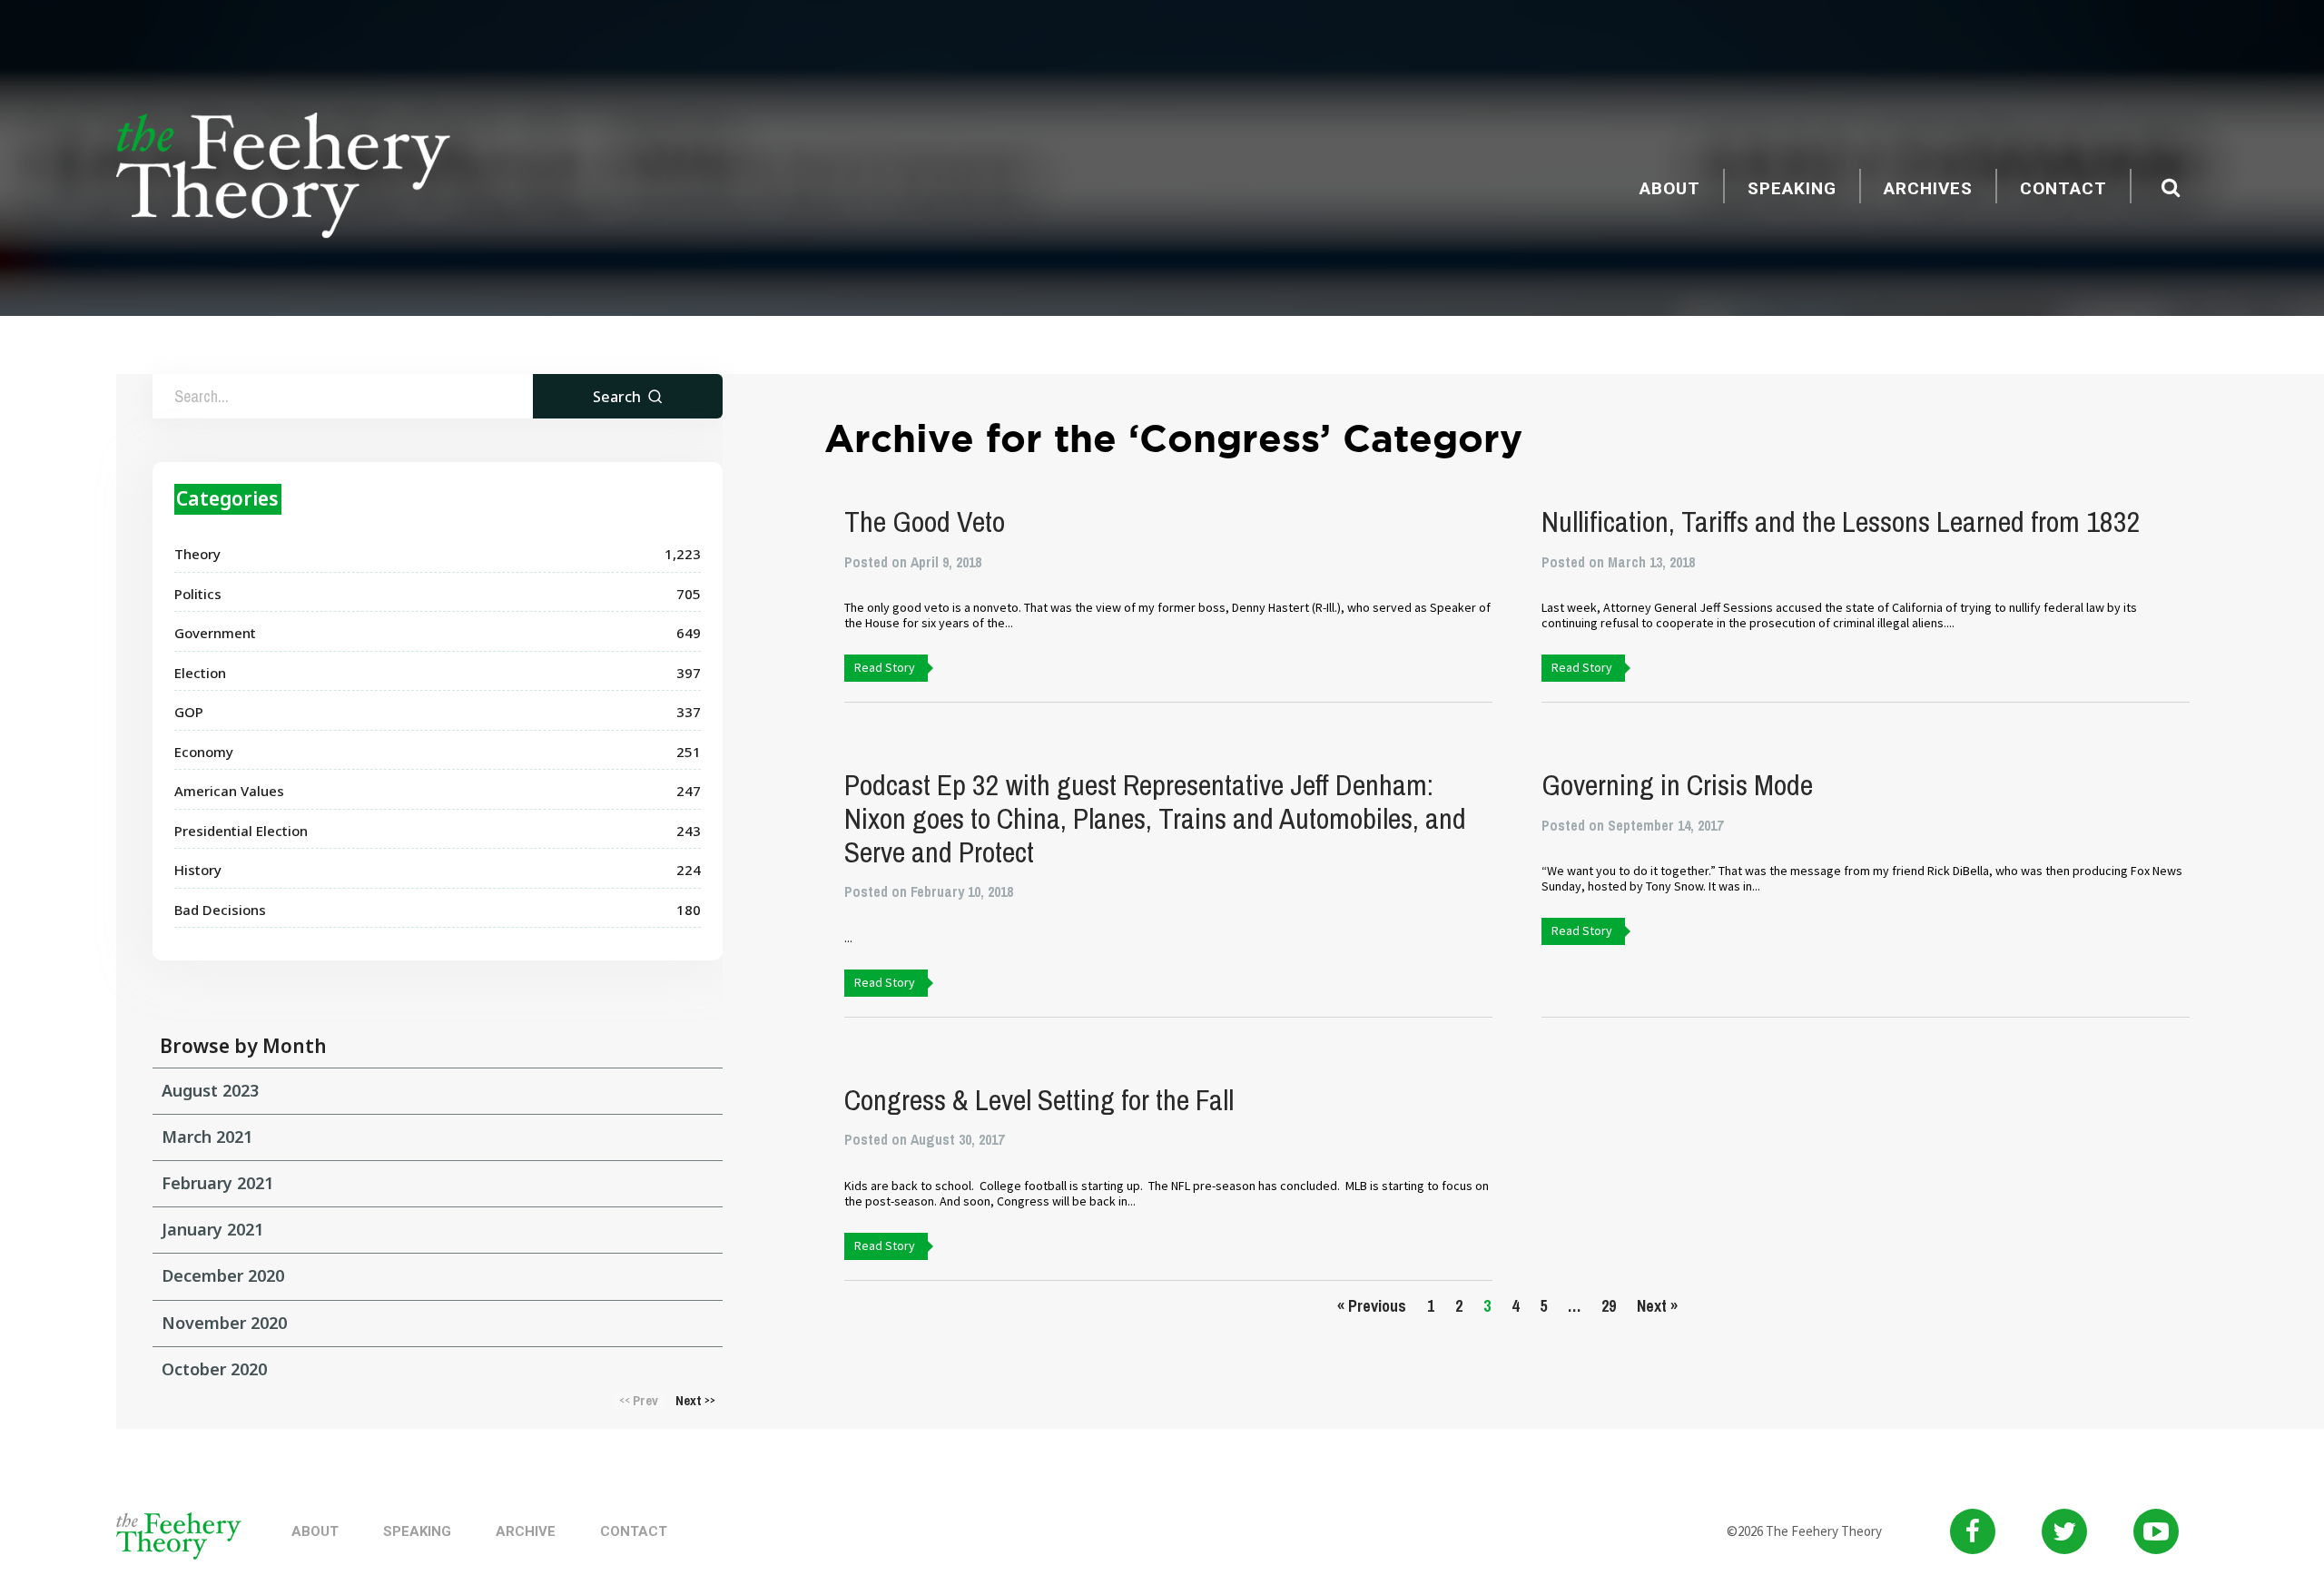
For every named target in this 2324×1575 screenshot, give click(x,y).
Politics (198, 594)
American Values (229, 791)
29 (1609, 1306)
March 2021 (207, 1137)
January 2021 (212, 1229)
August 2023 (210, 1090)
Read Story (885, 667)
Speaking (1792, 188)
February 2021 (217, 1183)
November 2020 (224, 1323)
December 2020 (223, 1275)
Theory (197, 554)
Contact (2063, 188)
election (200, 673)
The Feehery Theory (283, 178)
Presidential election (241, 831)
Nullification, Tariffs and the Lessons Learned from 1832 (1841, 522)
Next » (1657, 1306)
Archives (1928, 188)
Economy (204, 752)
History (198, 870)
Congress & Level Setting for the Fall (1039, 1100)
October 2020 (214, 1369)
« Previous (1372, 1306)
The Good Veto (925, 522)
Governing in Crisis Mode (1677, 785)
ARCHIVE (526, 1531)
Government (215, 633)
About (1670, 188)
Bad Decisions (220, 910)
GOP (189, 712)
